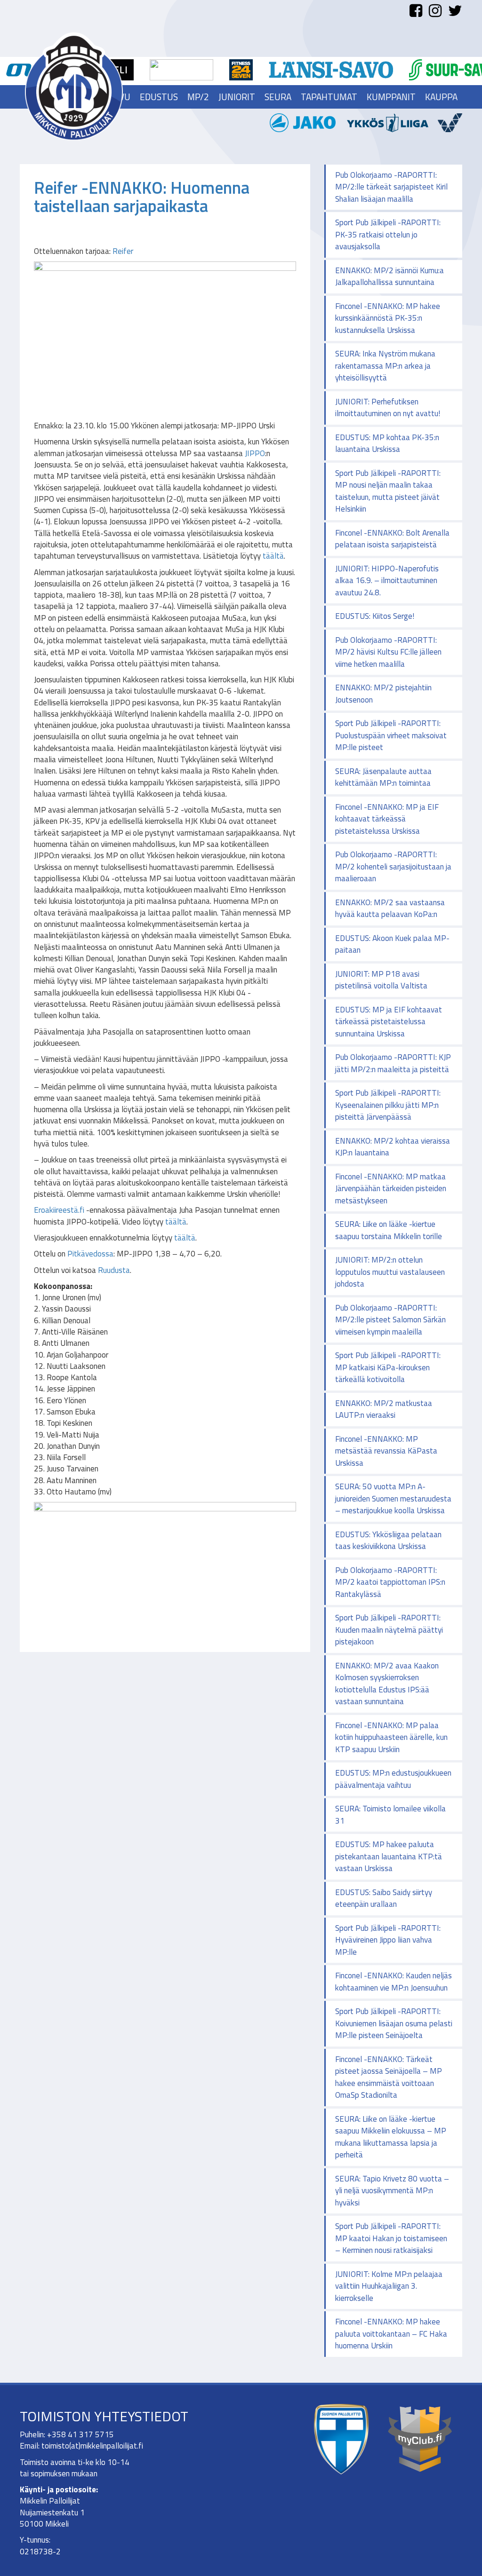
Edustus (159, 97)
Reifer (123, 251)
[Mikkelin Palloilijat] (74, 86)
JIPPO (255, 453)
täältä (273, 556)
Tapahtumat (329, 97)
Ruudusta (114, 1270)
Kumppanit (391, 97)
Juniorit (237, 97)
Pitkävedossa (90, 1254)
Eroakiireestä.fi (59, 1210)
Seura (278, 97)
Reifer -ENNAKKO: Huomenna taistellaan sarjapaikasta (142, 197)
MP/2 (198, 97)
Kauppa (441, 97)
